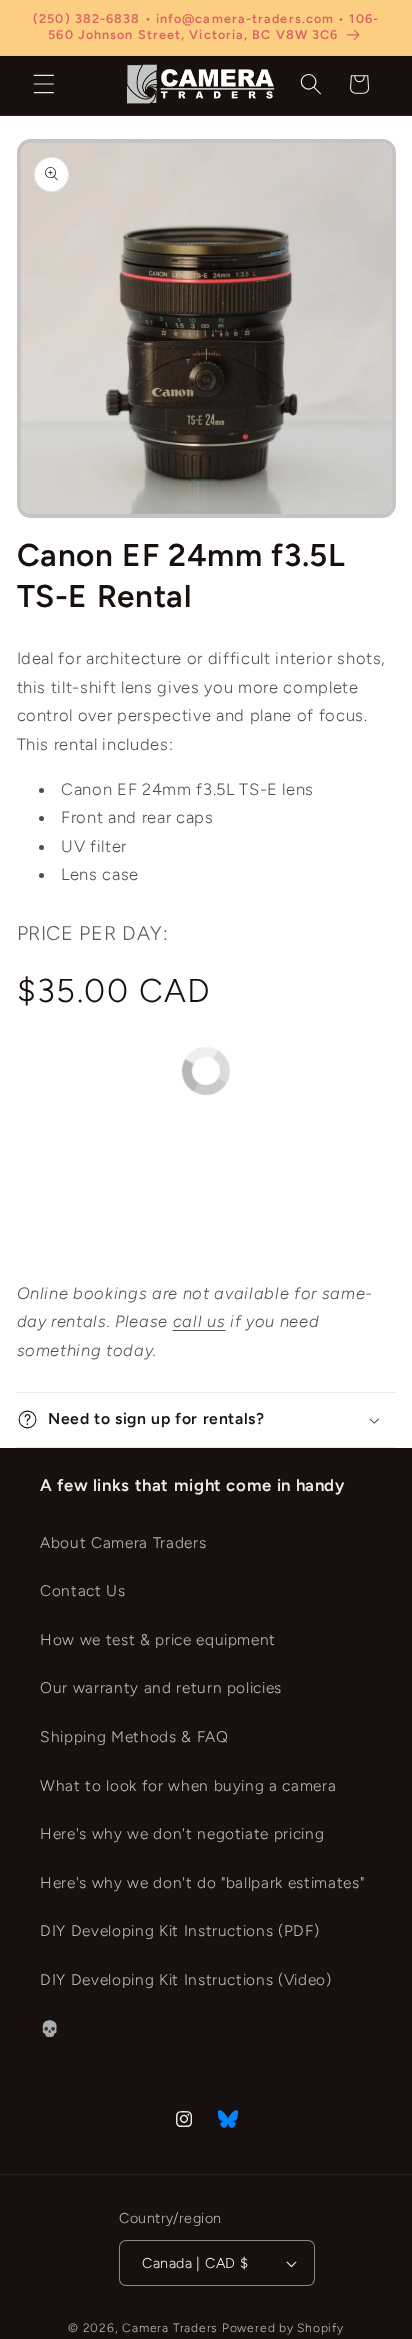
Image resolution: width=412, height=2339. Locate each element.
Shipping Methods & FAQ (134, 1736)
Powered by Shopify (283, 2328)
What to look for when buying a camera (188, 1785)
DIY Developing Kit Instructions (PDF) (179, 1930)
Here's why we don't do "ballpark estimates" (202, 1882)
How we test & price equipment (158, 1639)
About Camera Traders (123, 1542)
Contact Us (83, 1590)
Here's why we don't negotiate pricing (182, 1833)
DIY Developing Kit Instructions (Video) (186, 1979)
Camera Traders (170, 2328)
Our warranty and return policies (161, 1687)
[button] (44, 84)
